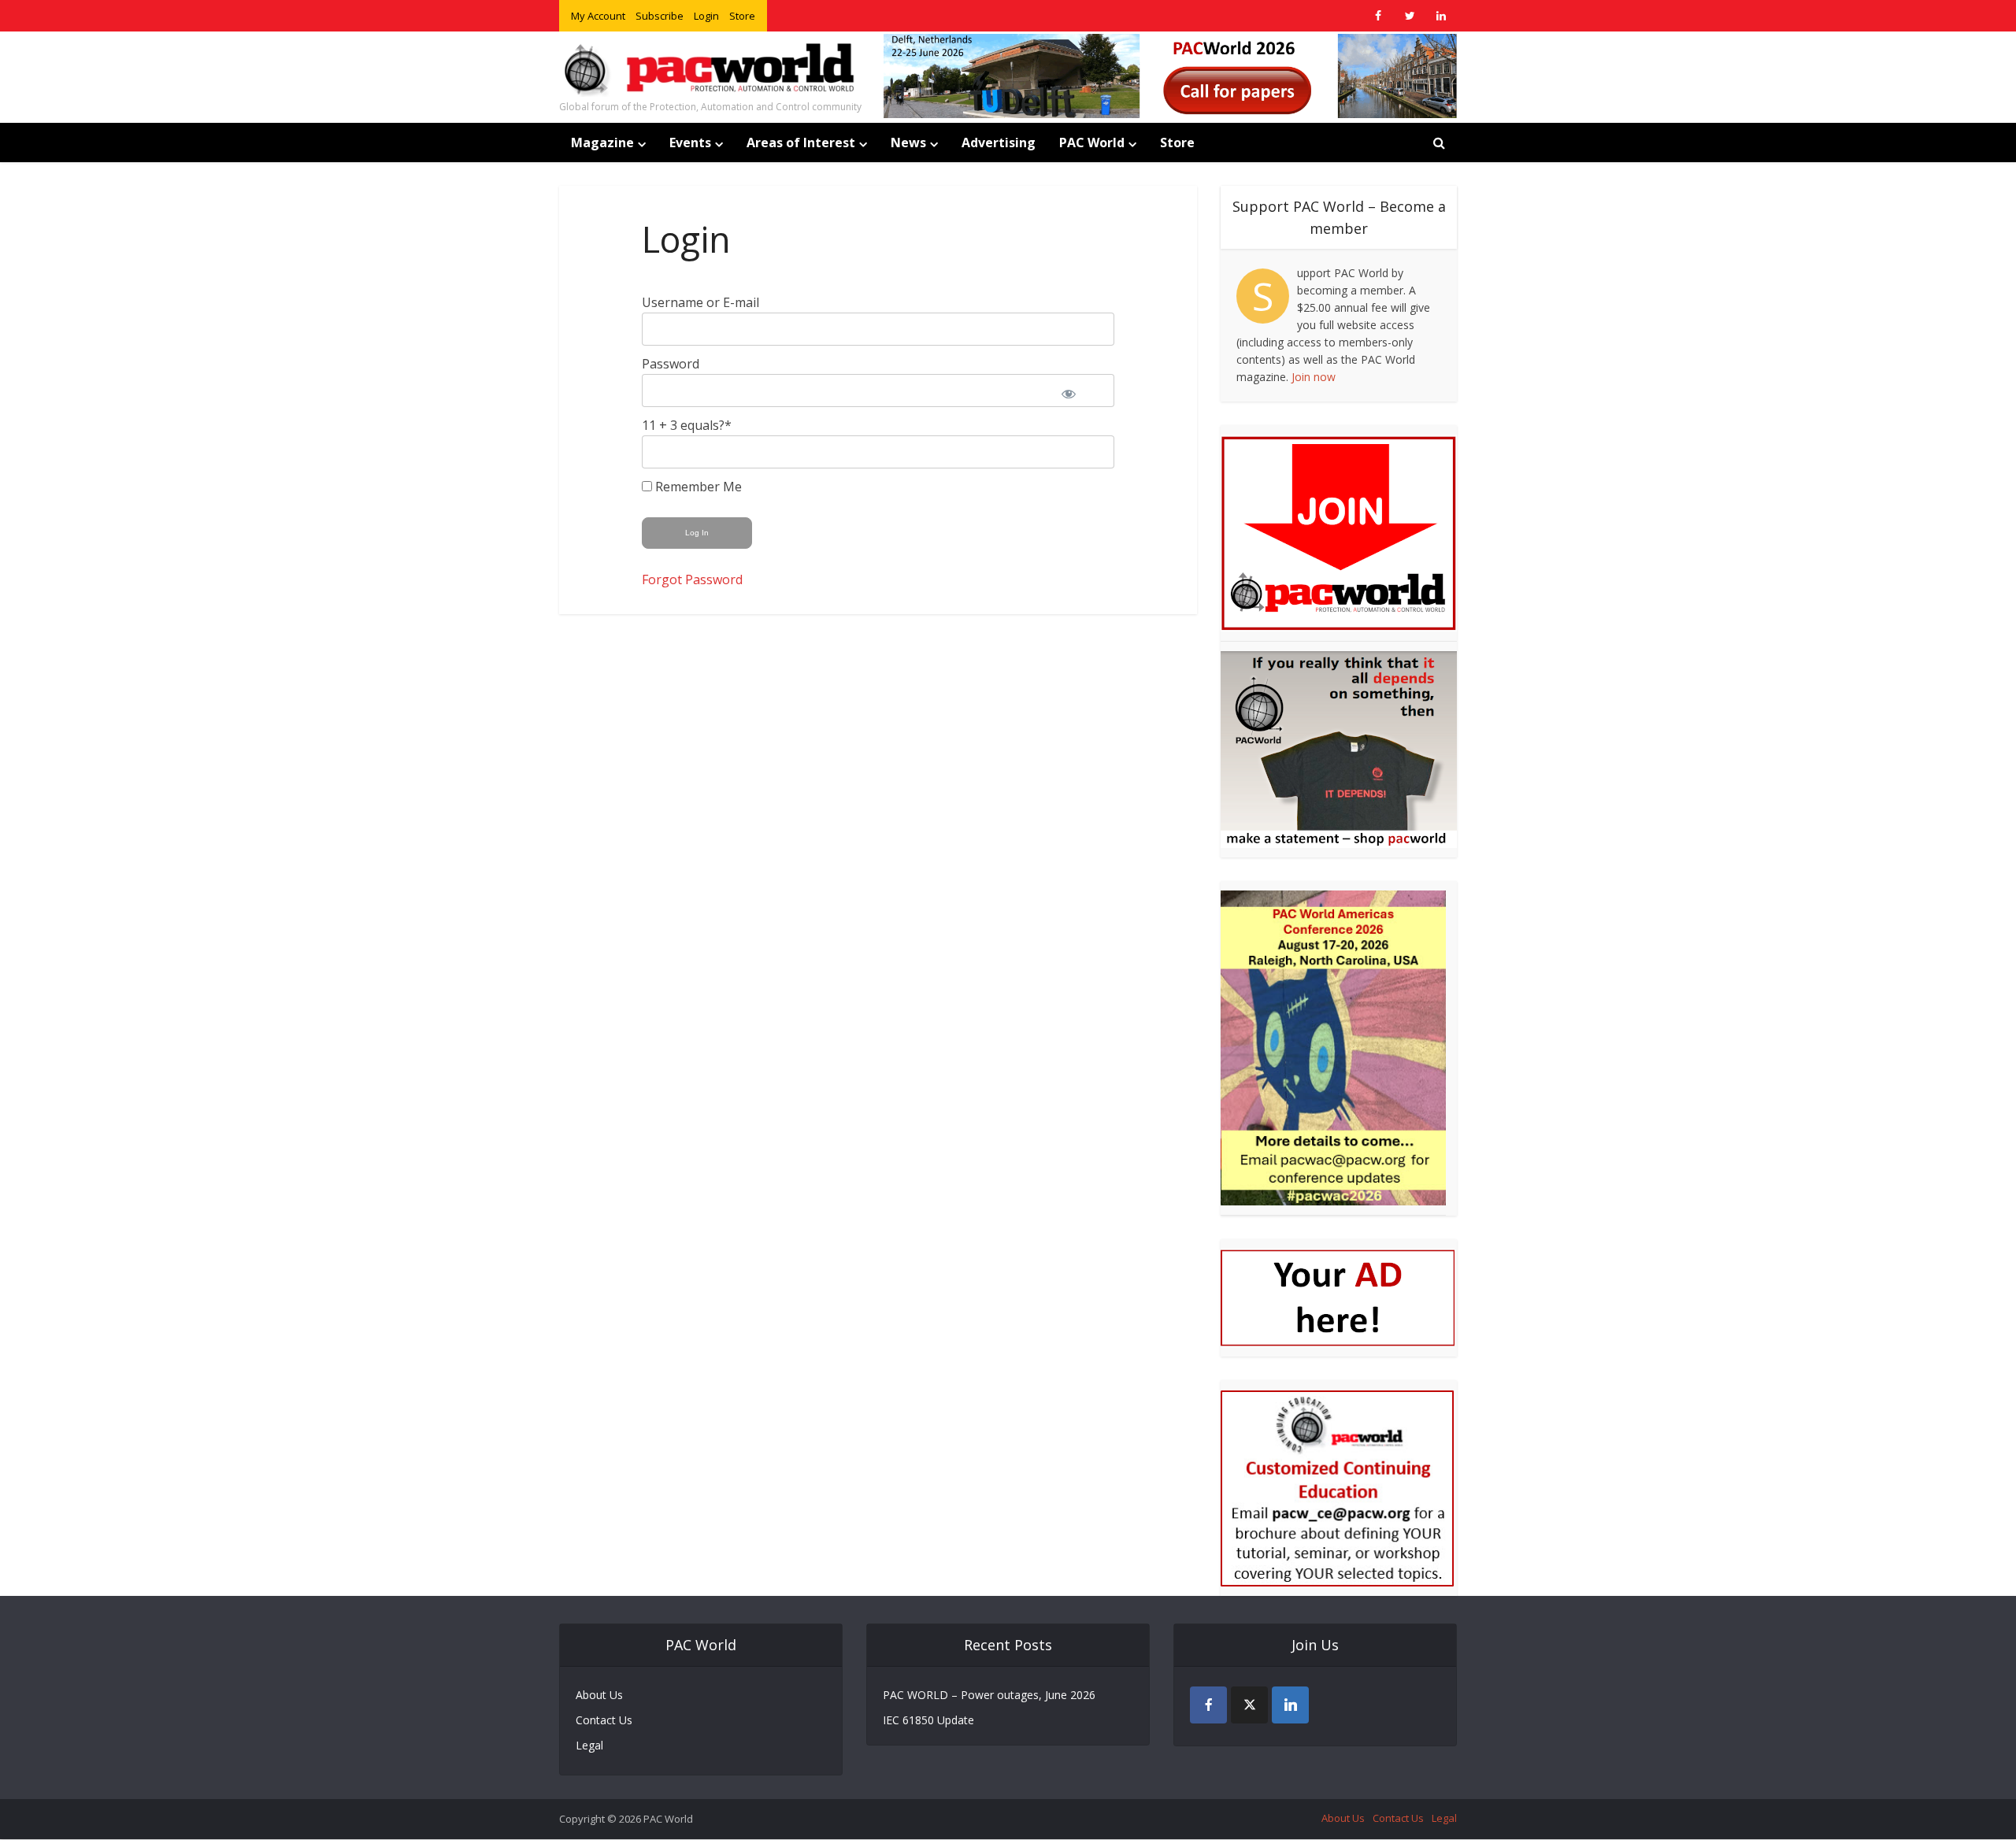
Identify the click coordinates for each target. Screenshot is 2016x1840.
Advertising (999, 143)
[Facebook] (1208, 1705)
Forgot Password (692, 579)
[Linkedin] (1290, 1705)
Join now (1314, 377)
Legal (589, 1745)
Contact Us (604, 1720)
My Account (598, 16)
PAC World (1092, 143)
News (908, 143)
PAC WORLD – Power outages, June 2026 (989, 1695)
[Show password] (1079, 391)
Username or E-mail (700, 302)
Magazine (602, 143)
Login (706, 16)
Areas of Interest (801, 143)
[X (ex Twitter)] (1249, 1705)
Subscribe (660, 16)
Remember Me (697, 487)
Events (690, 143)
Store (742, 16)
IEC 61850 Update (928, 1720)
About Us (599, 1695)
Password (671, 364)
